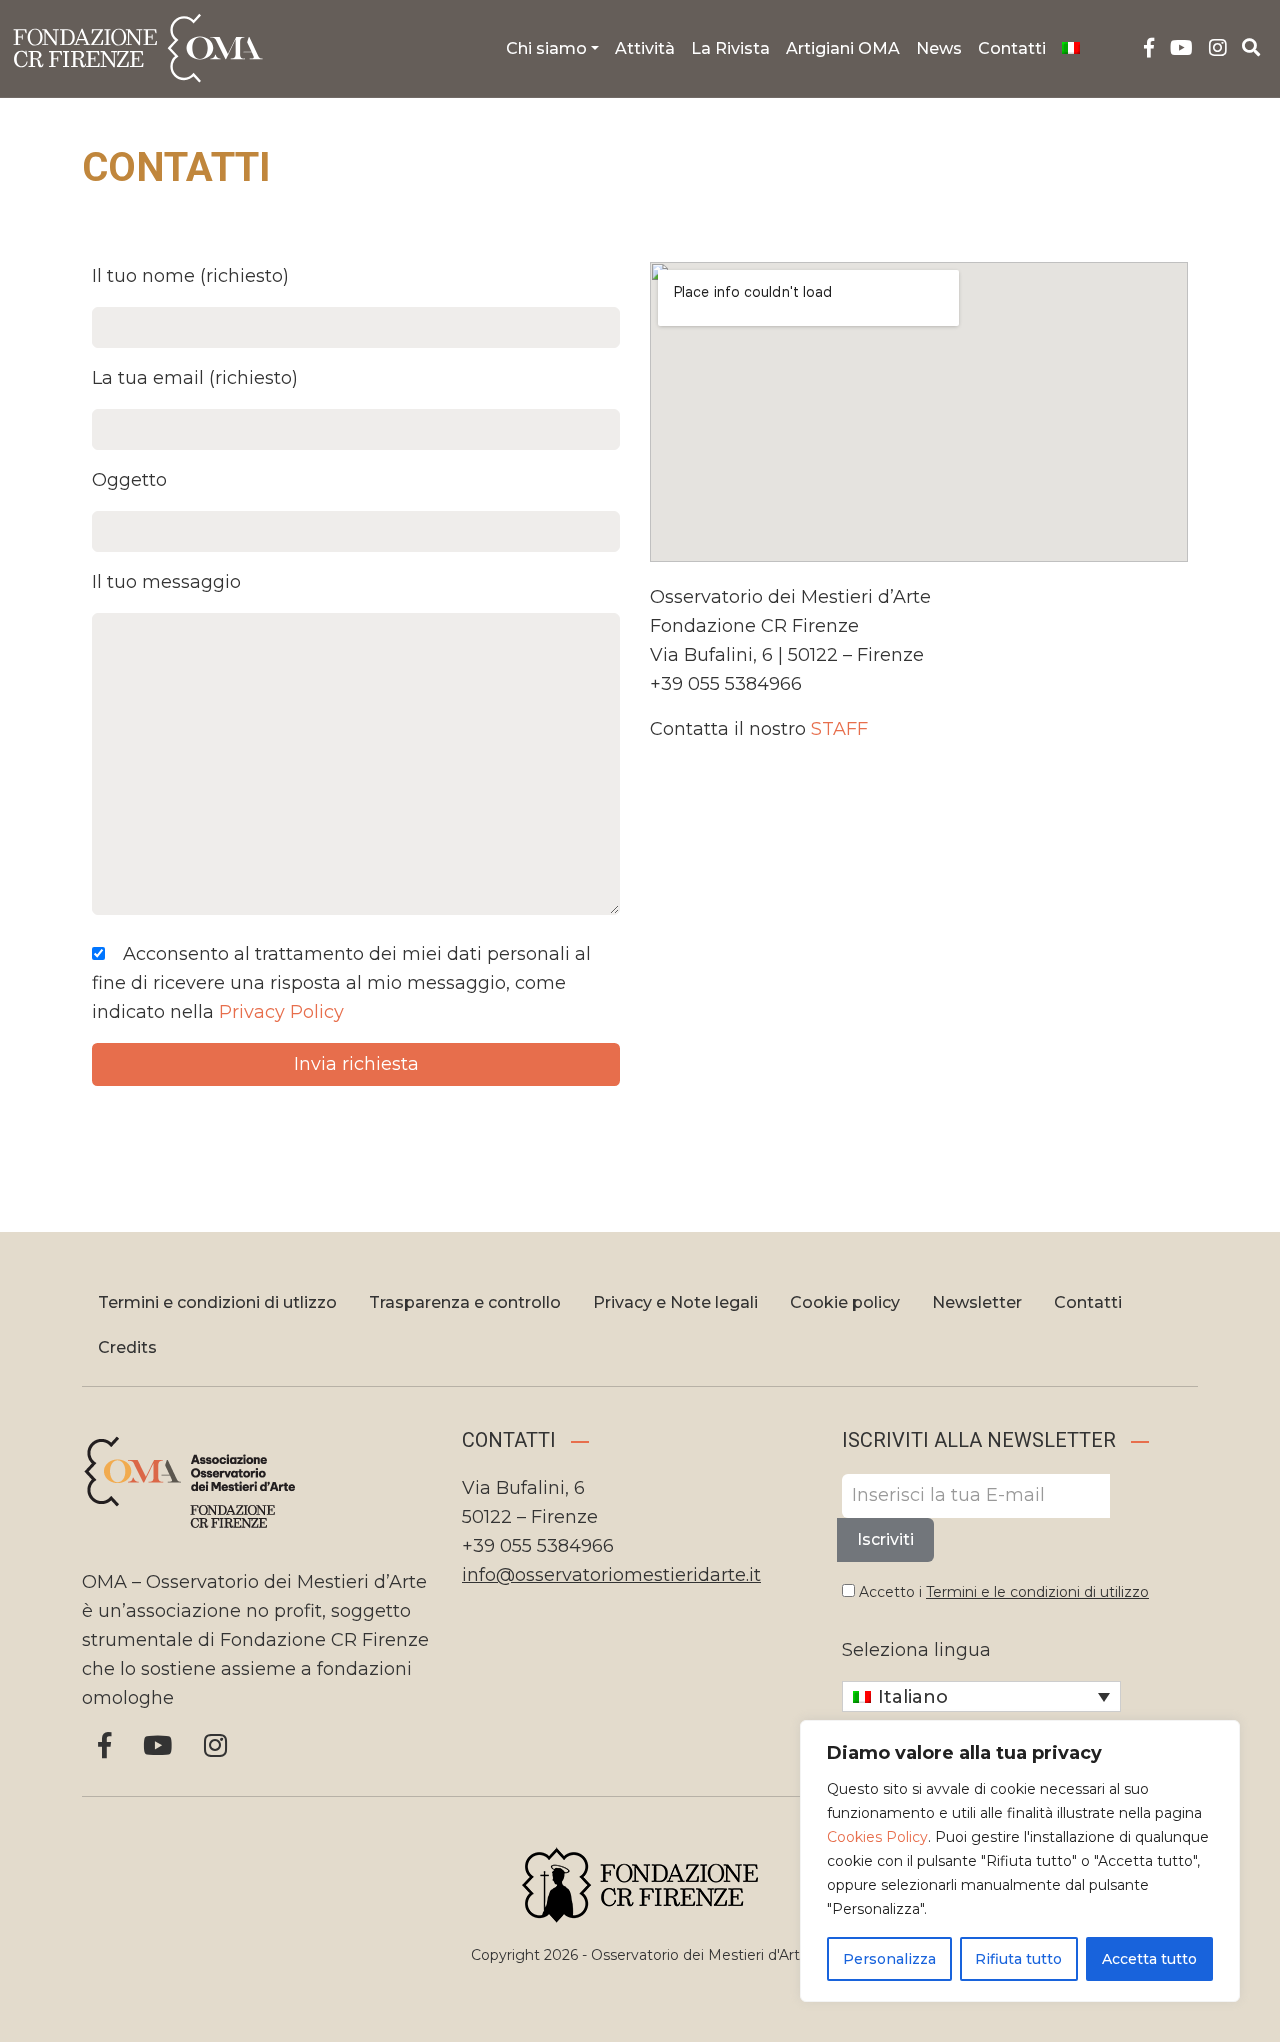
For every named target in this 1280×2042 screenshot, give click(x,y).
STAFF (839, 729)
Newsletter (977, 1302)
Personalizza (889, 1959)
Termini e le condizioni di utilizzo (1037, 1592)
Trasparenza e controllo (465, 1302)
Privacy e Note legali (675, 1302)
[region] (1020, 1861)
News (939, 48)
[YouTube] (1181, 48)
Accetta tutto (1149, 1959)
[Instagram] (1218, 48)
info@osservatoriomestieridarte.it (611, 1575)
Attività (645, 48)
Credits (127, 1347)
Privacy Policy (281, 1012)
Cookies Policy (877, 1837)
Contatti (1012, 48)
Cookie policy (845, 1302)
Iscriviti (885, 1539)
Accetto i (1002, 1592)
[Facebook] (1149, 48)
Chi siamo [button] (546, 48)
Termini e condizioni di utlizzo (217, 1302)
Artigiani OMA (843, 48)
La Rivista (730, 48)
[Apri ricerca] (1251, 48)
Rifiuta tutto (1018, 1959)
